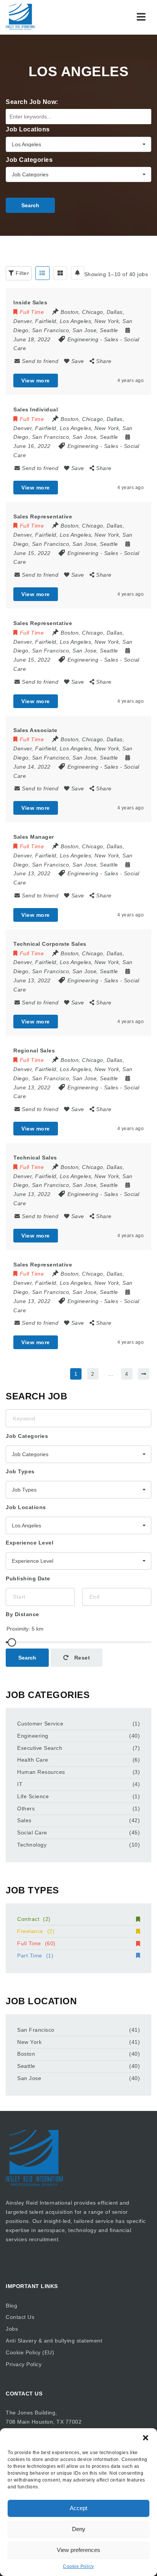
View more (36, 381)
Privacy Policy (24, 2364)
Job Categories (29, 160)
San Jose (29, 2078)
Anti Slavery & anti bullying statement (54, 2341)
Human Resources (41, 1772)
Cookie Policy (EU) (30, 2352)
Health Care (33, 1760)
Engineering (83, 339)
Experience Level (30, 1543)
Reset (81, 1658)
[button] (146, 2438)
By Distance (22, 1614)
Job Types (20, 1471)
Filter (22, 273)
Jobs (12, 2329)
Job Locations (28, 129)
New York (29, 2042)
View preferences (78, 2550)
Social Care (32, 1832)
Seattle (26, 2066)
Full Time (36, 1943)
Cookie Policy (78, 2566)
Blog (11, 2306)
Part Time (35, 1956)
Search (30, 205)
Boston (26, 2054)
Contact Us (20, 2317)
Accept (78, 2508)
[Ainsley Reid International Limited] (21, 17)
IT (20, 1784)
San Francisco (36, 2030)
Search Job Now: (32, 102)
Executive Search (40, 1748)
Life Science (33, 1796)
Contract (34, 1919)
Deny (79, 2529)
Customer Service (40, 1724)
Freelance (36, 1931)
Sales (111, 339)
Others (26, 1808)
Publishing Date (28, 1578)
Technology (32, 1845)
